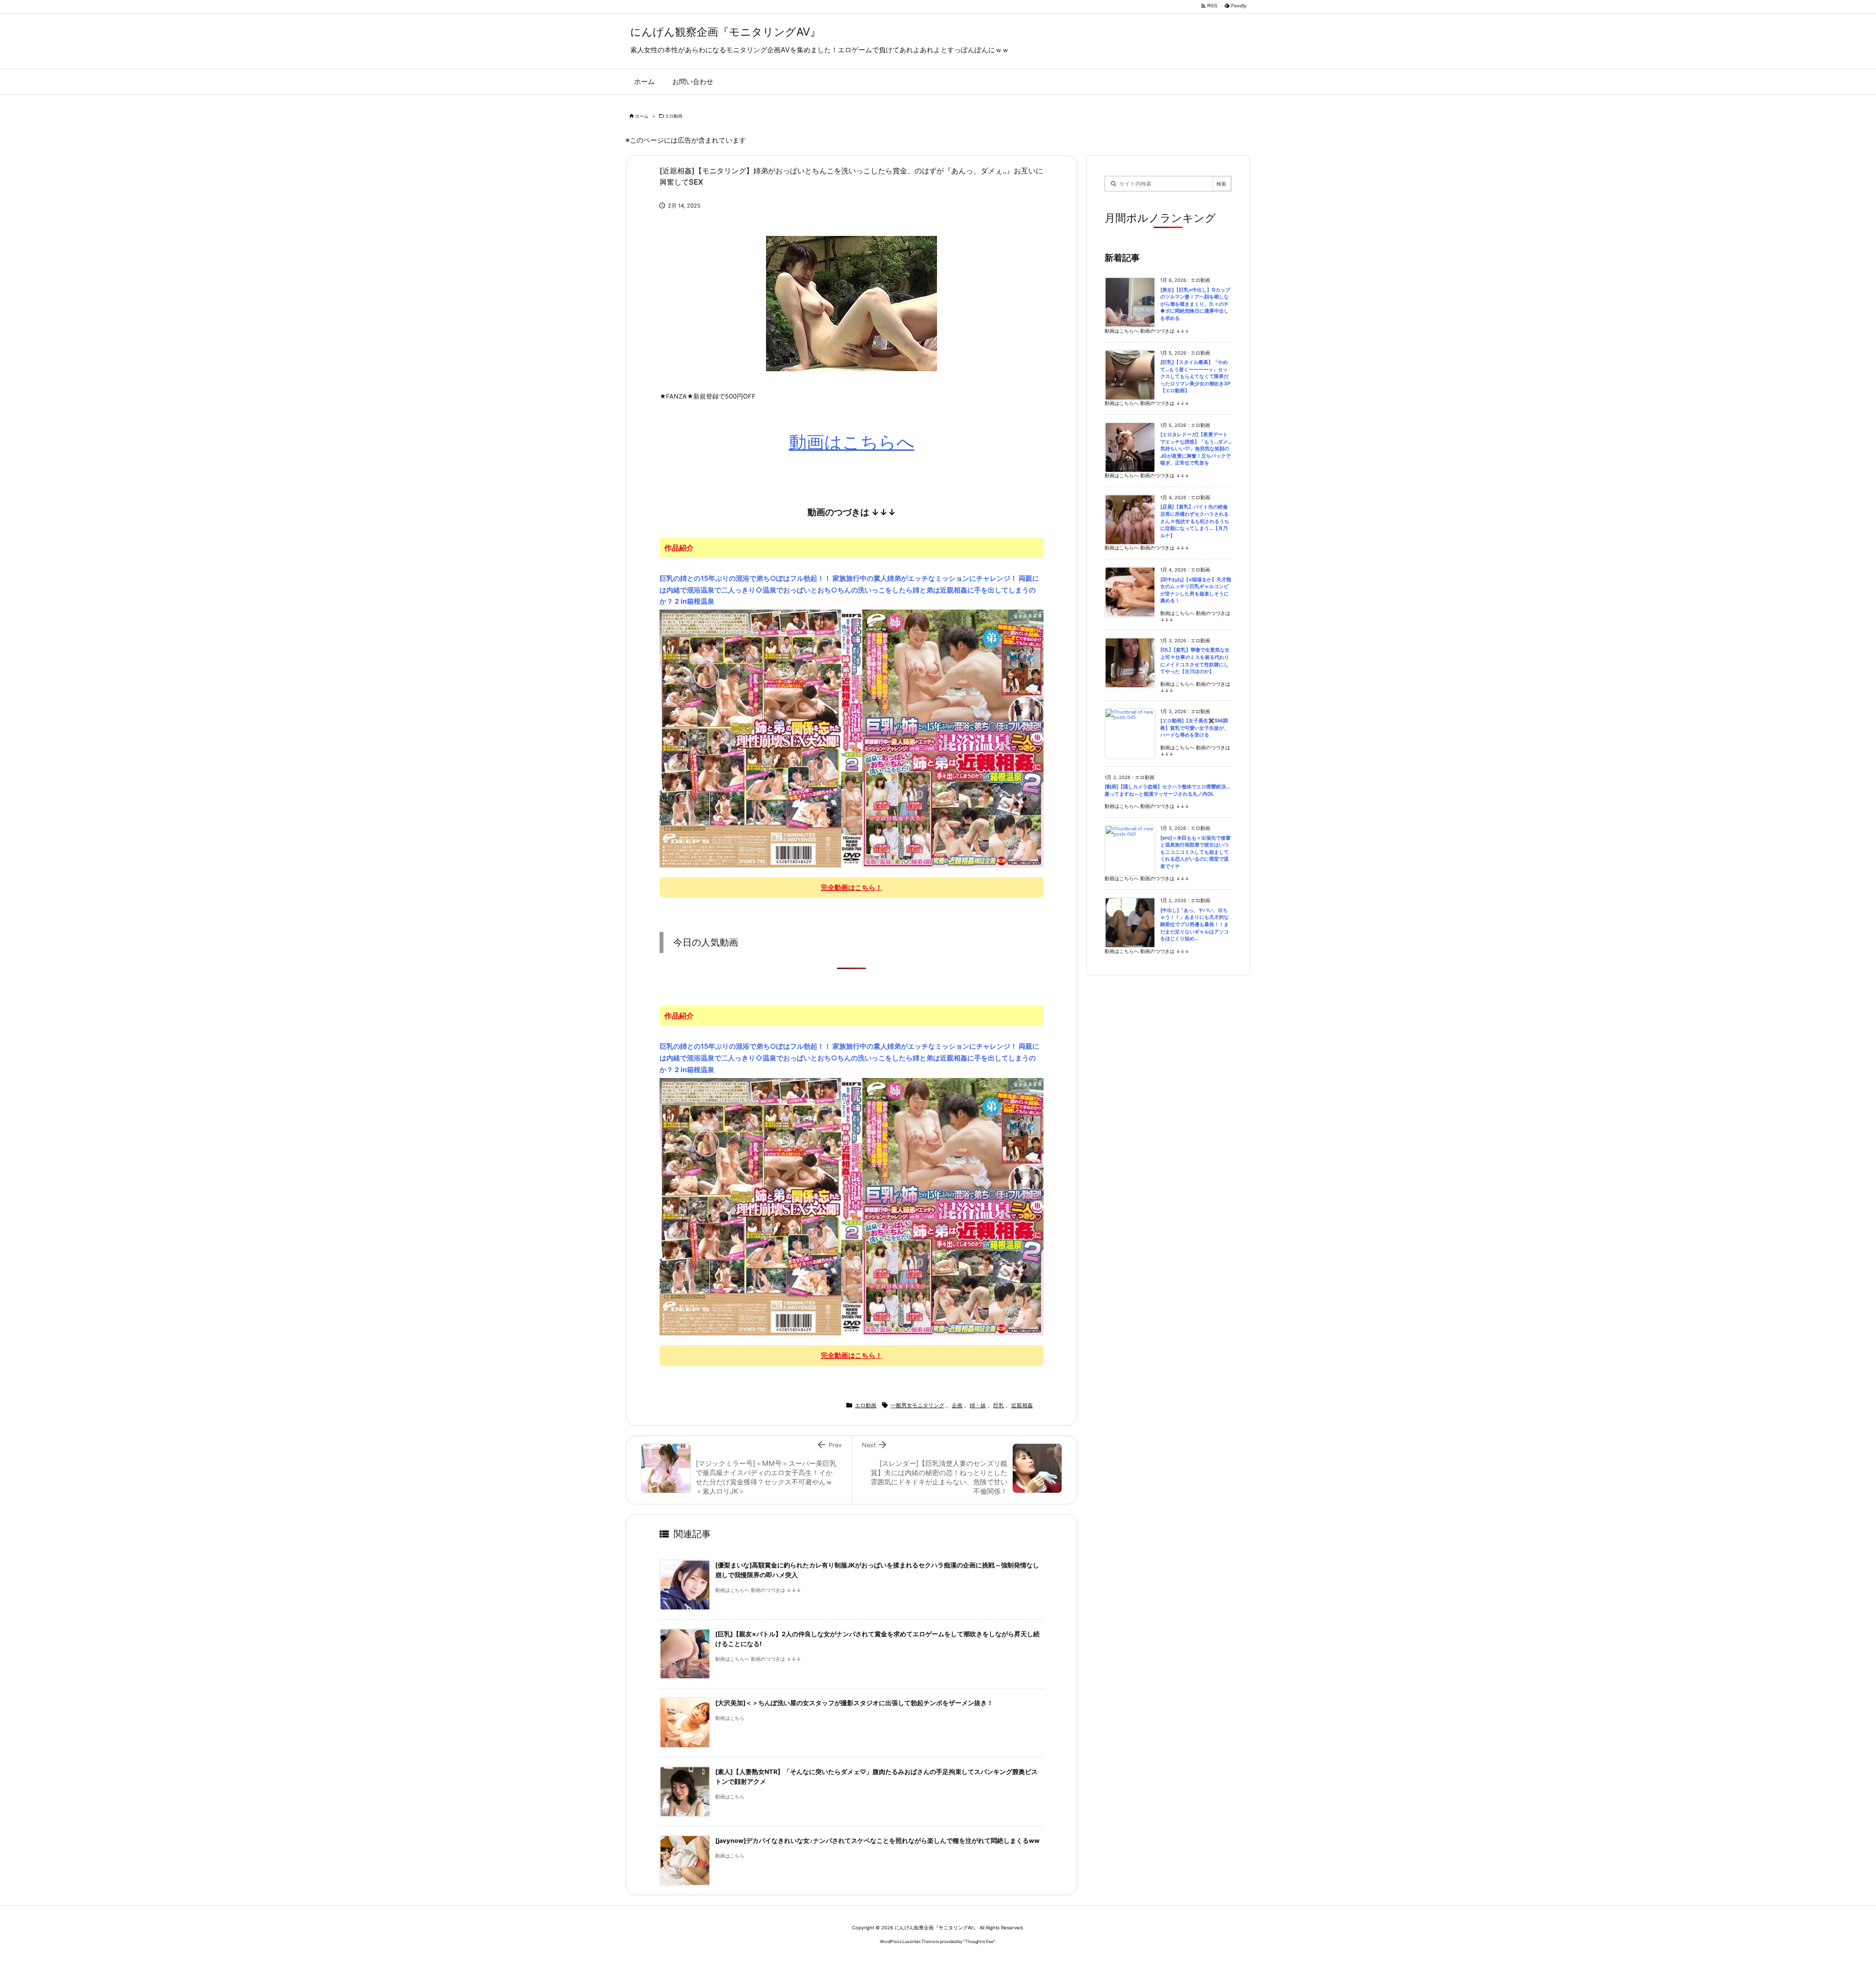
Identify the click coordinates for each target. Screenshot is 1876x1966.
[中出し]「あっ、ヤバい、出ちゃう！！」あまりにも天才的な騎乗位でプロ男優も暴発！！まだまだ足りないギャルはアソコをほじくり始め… (1194, 924)
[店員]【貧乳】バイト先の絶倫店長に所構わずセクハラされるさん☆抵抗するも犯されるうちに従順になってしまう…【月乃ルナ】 (1195, 521)
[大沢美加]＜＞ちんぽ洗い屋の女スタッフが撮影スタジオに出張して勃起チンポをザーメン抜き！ (854, 1703)
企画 (957, 1405)
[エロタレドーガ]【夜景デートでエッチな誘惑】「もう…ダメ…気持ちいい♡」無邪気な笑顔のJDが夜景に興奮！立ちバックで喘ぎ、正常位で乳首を (1196, 449)
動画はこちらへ (852, 442)
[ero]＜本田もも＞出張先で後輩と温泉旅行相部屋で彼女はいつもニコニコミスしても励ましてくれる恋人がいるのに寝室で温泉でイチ (1195, 852)
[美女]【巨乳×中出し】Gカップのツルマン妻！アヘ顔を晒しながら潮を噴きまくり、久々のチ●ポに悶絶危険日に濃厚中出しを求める (1195, 304)
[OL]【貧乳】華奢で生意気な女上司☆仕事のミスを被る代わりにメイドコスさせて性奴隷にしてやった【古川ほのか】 (1195, 661)
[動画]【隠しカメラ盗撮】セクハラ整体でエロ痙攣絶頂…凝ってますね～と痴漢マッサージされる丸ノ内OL (1167, 790)
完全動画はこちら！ (852, 887)
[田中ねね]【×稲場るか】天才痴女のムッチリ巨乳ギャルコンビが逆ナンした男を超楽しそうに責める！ (1196, 590)
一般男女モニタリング (917, 1405)
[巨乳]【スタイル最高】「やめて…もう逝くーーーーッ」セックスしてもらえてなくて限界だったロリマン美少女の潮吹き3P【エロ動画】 (1195, 376)
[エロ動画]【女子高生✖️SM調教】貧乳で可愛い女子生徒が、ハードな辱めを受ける (1194, 728)
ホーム (642, 116)
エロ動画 (674, 116)
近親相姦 (1022, 1405)
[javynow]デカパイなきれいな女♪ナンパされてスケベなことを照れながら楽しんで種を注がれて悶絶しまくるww (877, 1841)
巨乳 (999, 1405)
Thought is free (979, 1941)
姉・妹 (978, 1405)
